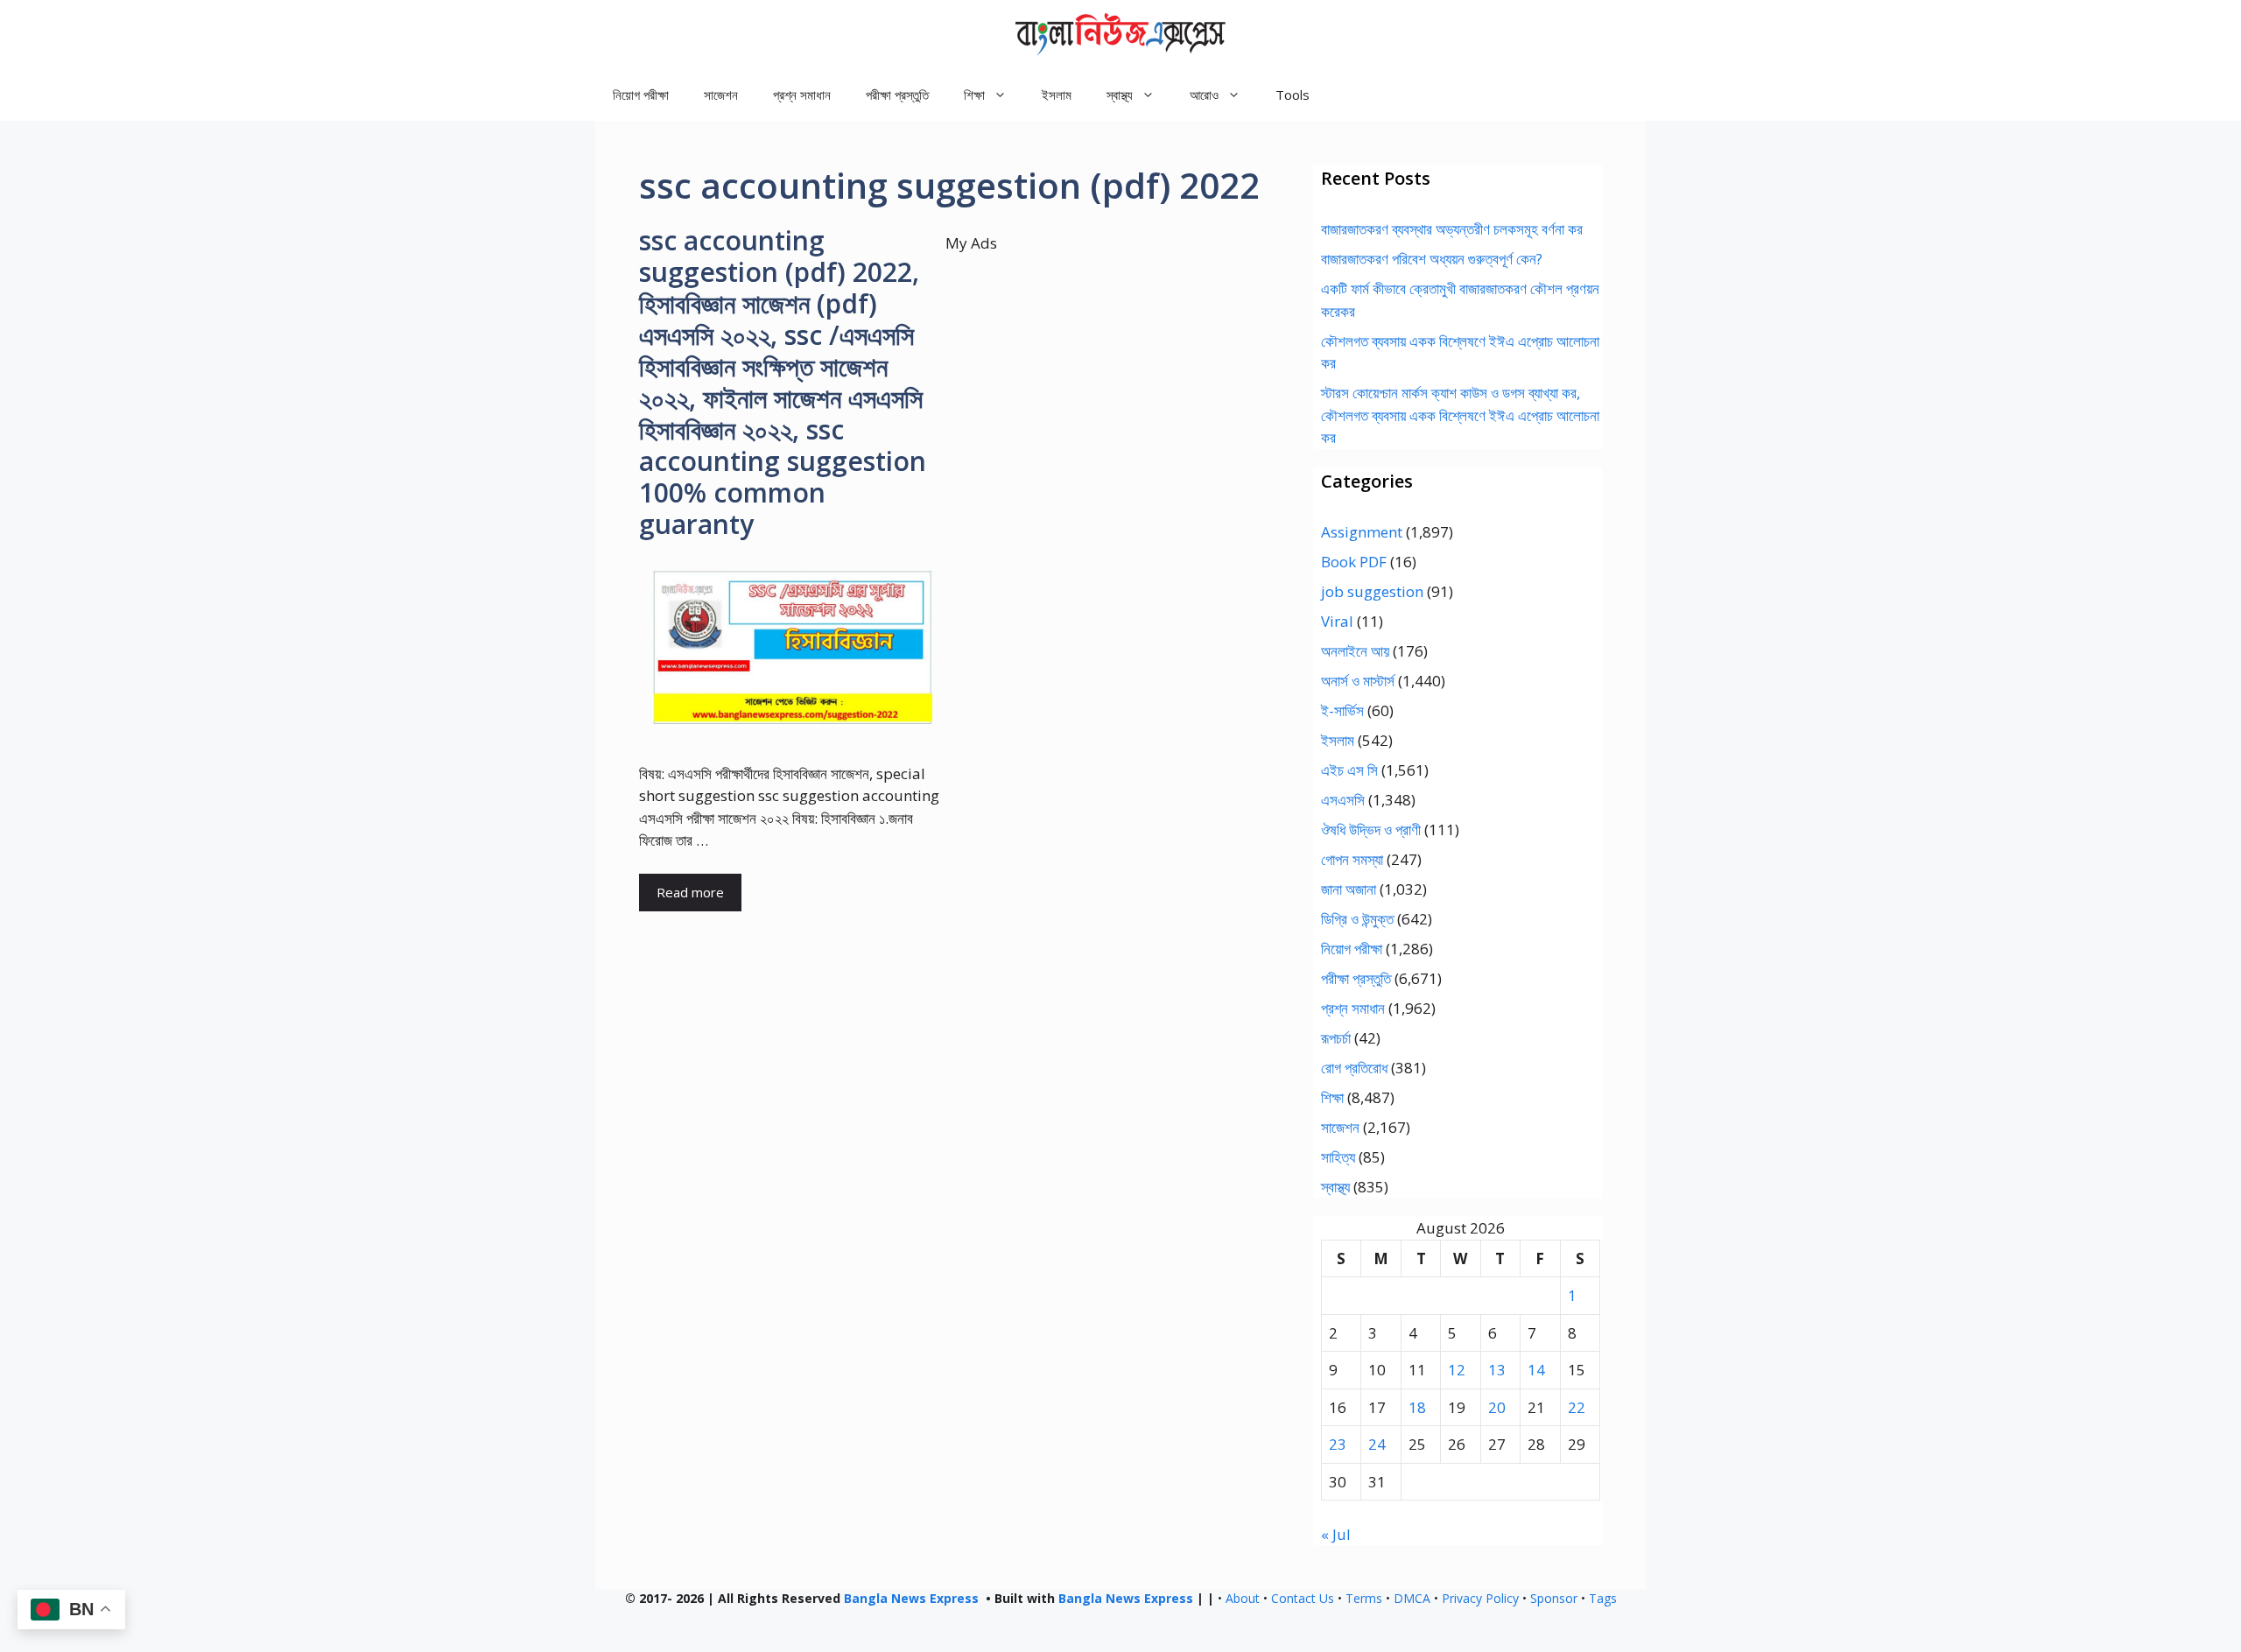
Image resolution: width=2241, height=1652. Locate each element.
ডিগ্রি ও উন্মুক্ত (1357, 919)
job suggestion (1372, 591)
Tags (1603, 1598)
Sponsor (1554, 1598)
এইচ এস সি (1349, 770)
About (1243, 1598)
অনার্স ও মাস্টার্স (1358, 681)
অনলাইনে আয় (1355, 651)
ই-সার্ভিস (1342, 710)
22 (1577, 1407)
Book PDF (1354, 562)
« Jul (1336, 1534)
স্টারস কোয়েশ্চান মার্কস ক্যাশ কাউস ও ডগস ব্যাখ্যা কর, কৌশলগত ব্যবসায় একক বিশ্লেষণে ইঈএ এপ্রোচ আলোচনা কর (1460, 415)
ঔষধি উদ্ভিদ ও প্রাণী (1371, 830)
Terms (1364, 1598)
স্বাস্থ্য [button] (1120, 95)
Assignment (1362, 532)
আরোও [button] (1204, 95)
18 (1417, 1407)
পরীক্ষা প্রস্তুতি (897, 95)
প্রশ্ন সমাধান (802, 95)
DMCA (1412, 1598)
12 (1457, 1370)
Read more (690, 892)
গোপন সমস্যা (1352, 859)
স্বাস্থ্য (1335, 1187)
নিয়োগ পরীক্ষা (641, 95)
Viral (1337, 621)
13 (1497, 1370)
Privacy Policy (1480, 1598)
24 (1377, 1444)
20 (1497, 1407)
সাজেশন (721, 95)
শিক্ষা (1332, 1097)
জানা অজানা (1349, 889)
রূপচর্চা (1336, 1038)
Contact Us (1303, 1598)
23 (1338, 1444)
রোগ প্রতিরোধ (1354, 1068)
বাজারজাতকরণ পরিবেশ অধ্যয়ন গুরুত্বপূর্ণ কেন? (1432, 259)
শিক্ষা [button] (974, 95)
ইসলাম (1057, 95)
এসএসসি (1343, 800)
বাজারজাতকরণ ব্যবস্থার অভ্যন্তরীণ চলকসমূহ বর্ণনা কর (1452, 229)
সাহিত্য (1338, 1157)
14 (1536, 1370)
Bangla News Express (911, 1598)
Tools (1293, 95)
